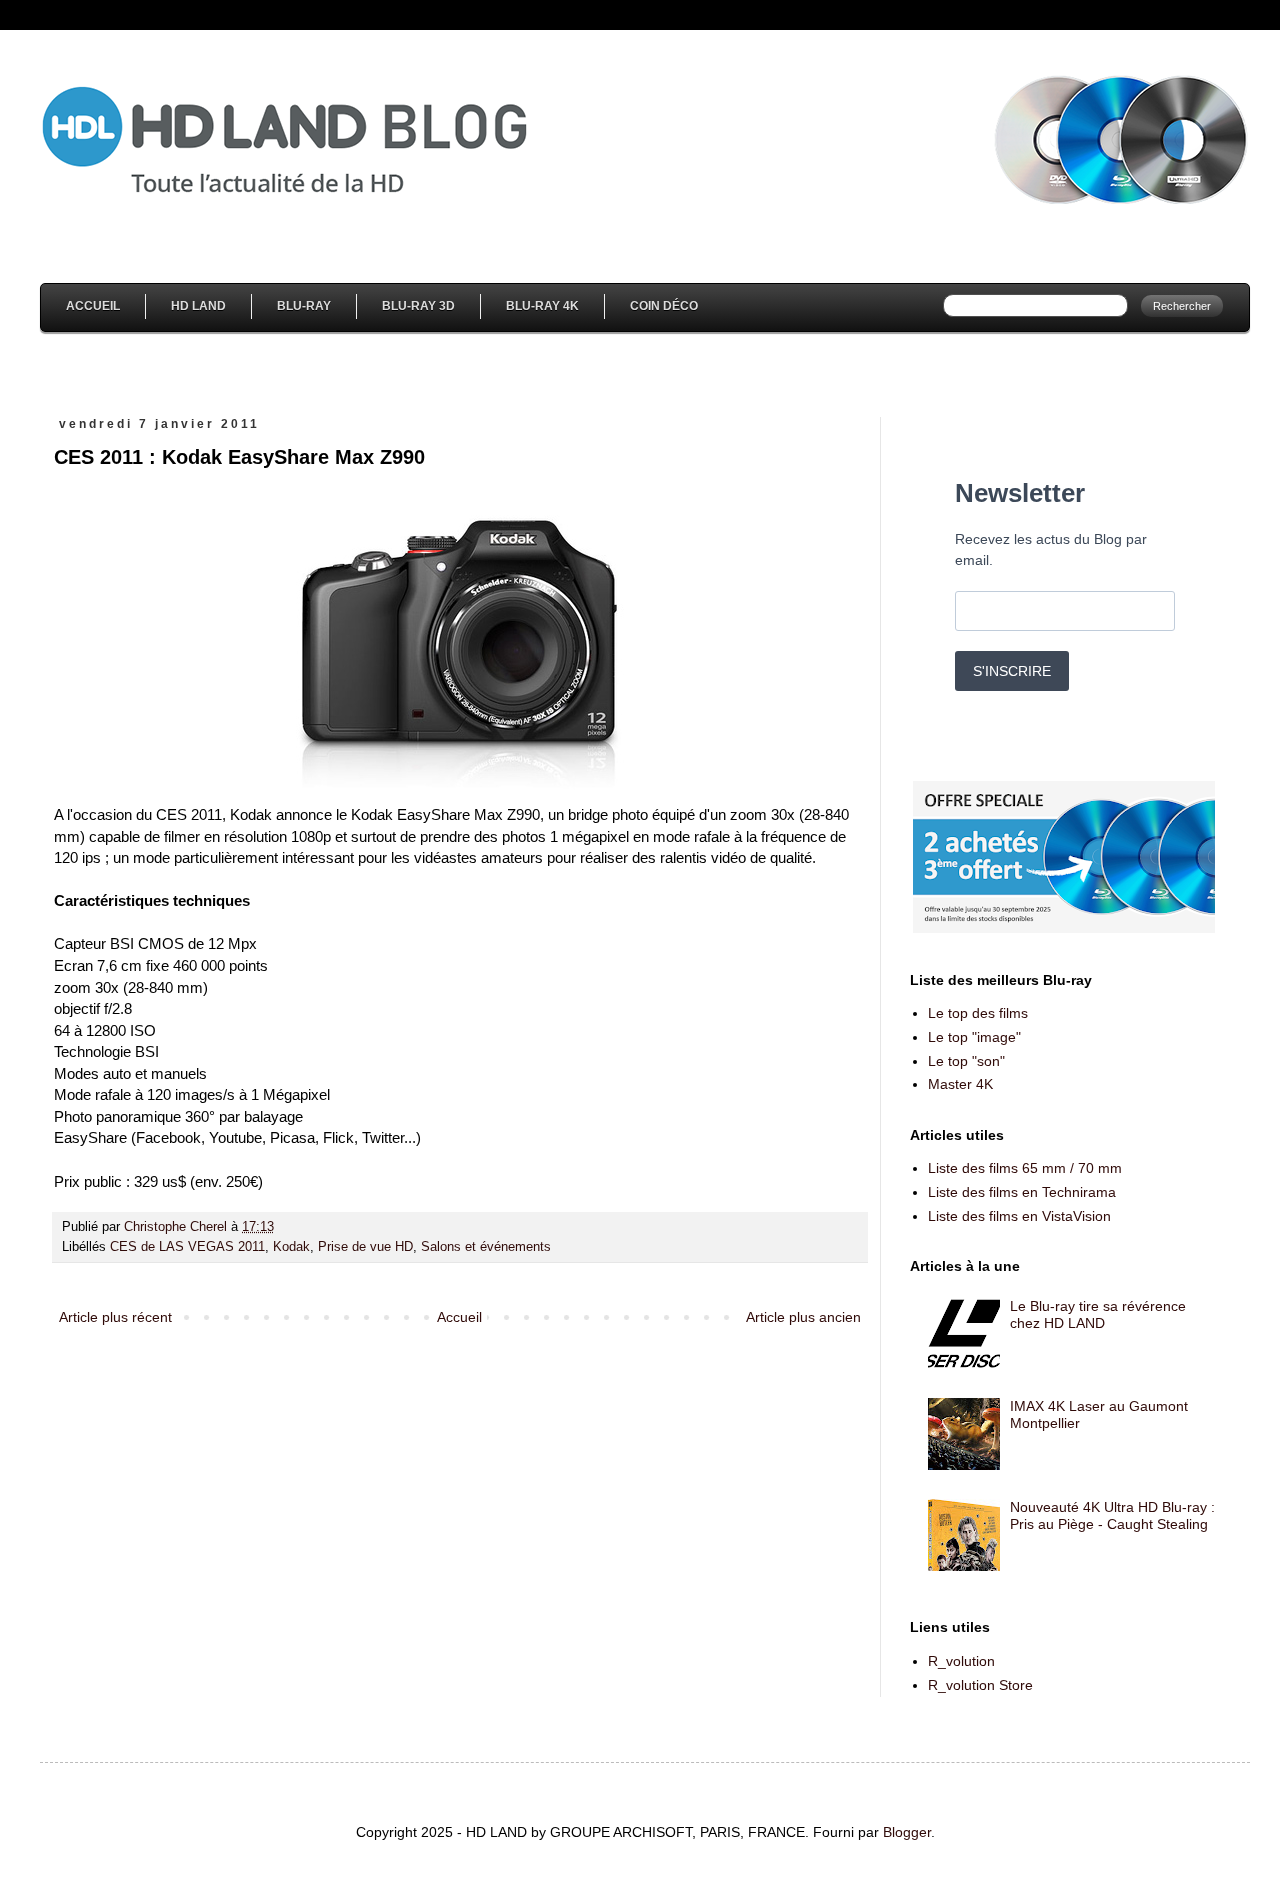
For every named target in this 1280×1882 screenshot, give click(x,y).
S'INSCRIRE (1012, 671)
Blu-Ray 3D (418, 306)
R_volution (961, 1661)
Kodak (291, 1247)
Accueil (93, 306)
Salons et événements (486, 1247)
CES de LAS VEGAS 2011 (187, 1247)
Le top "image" (974, 1037)
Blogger (907, 1832)
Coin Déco (664, 306)
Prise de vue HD (365, 1247)
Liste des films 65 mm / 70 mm (1025, 1168)
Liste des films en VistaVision (1019, 1216)
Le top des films (978, 1013)
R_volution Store (980, 1685)
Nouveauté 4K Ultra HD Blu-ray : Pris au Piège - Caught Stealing (1112, 1515)
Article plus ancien (803, 1317)
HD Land (198, 306)
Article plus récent (115, 1317)
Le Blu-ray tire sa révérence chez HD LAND (1098, 1314)
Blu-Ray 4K (542, 306)
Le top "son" (966, 1061)
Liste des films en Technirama (1022, 1192)
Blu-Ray (304, 306)
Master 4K (960, 1084)
